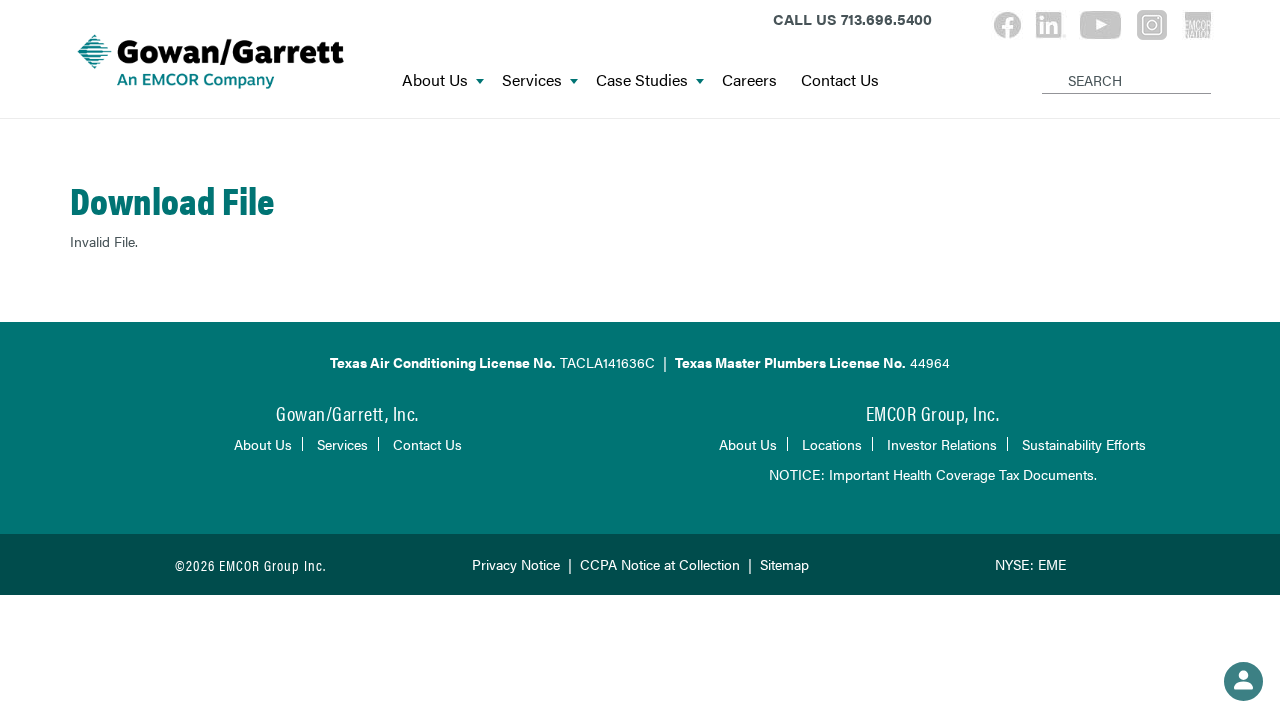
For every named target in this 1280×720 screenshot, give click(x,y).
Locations (832, 444)
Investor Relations (942, 444)
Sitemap (784, 564)
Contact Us (840, 80)
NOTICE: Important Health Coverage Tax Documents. (933, 474)
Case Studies (642, 80)
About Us (435, 80)
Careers (749, 80)
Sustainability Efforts (1084, 444)
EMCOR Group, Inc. (933, 412)
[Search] (1045, 64)
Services (532, 80)
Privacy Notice (516, 564)
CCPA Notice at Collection (660, 564)
